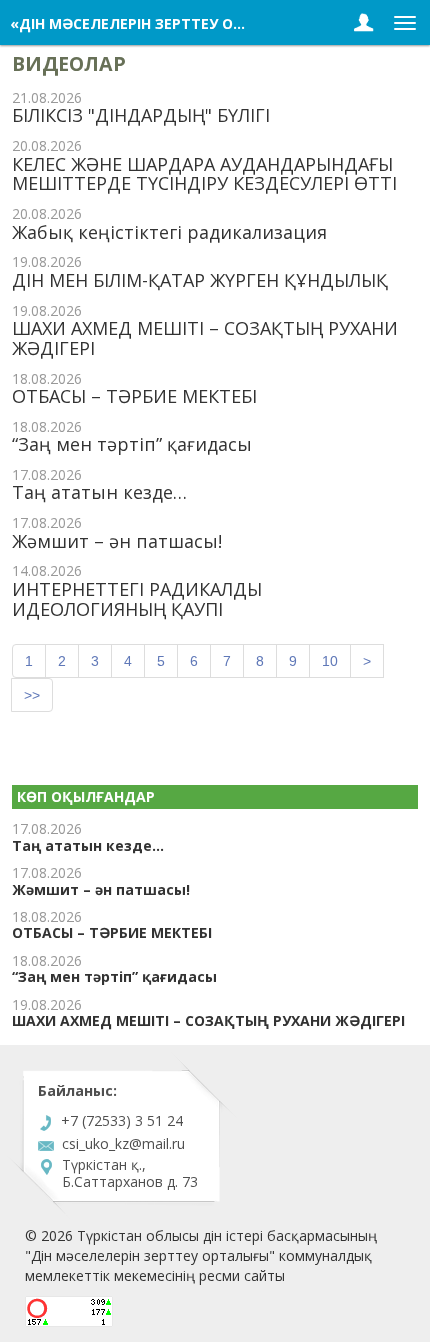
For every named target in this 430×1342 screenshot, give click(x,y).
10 (330, 661)
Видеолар (69, 63)
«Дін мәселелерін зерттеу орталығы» (162, 23)
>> (32, 695)
